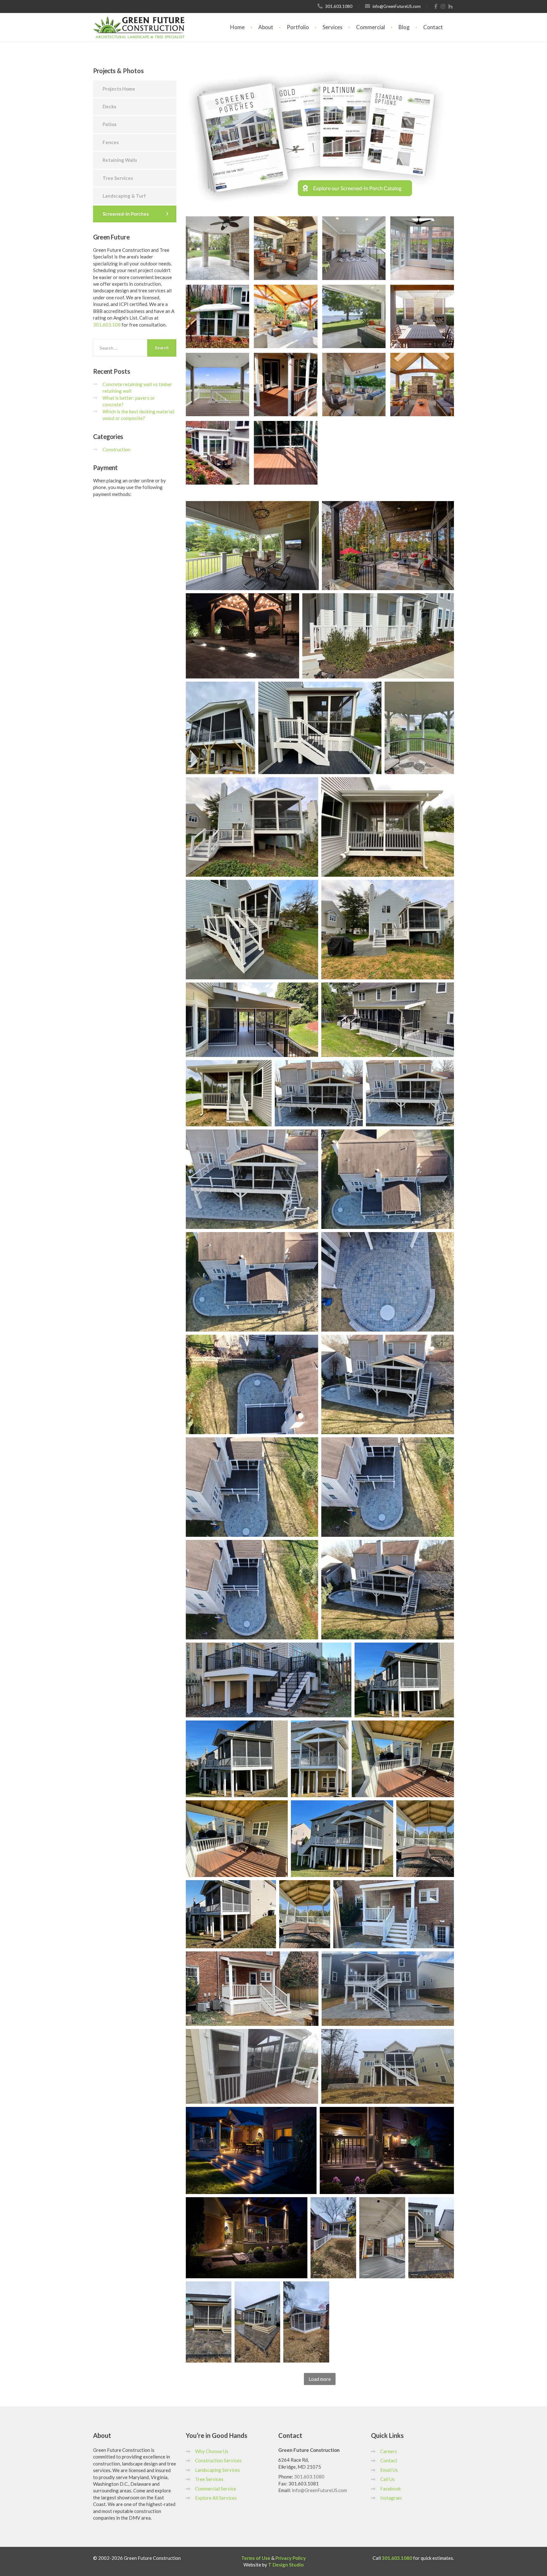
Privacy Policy (291, 2558)
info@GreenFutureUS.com (319, 2490)
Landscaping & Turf (124, 196)
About (266, 27)
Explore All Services (216, 2498)
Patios (110, 124)
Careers (389, 2451)
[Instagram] (443, 6)
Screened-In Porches (126, 214)
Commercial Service (216, 2489)
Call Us (387, 2479)
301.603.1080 (309, 2477)
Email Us (389, 2470)
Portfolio (298, 27)
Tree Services (118, 178)
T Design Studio (286, 2565)
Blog (404, 27)
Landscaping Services (217, 2470)
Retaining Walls (120, 160)
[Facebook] (436, 6)
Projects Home (119, 89)
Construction (116, 449)
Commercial (371, 27)
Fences (111, 142)
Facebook (390, 2489)
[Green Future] (139, 21)
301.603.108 (107, 325)
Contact (433, 27)
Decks (109, 106)
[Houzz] (451, 6)
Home (237, 27)
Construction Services (218, 2460)
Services (333, 27)
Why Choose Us (212, 2451)
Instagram (391, 2498)
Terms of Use (256, 2558)
